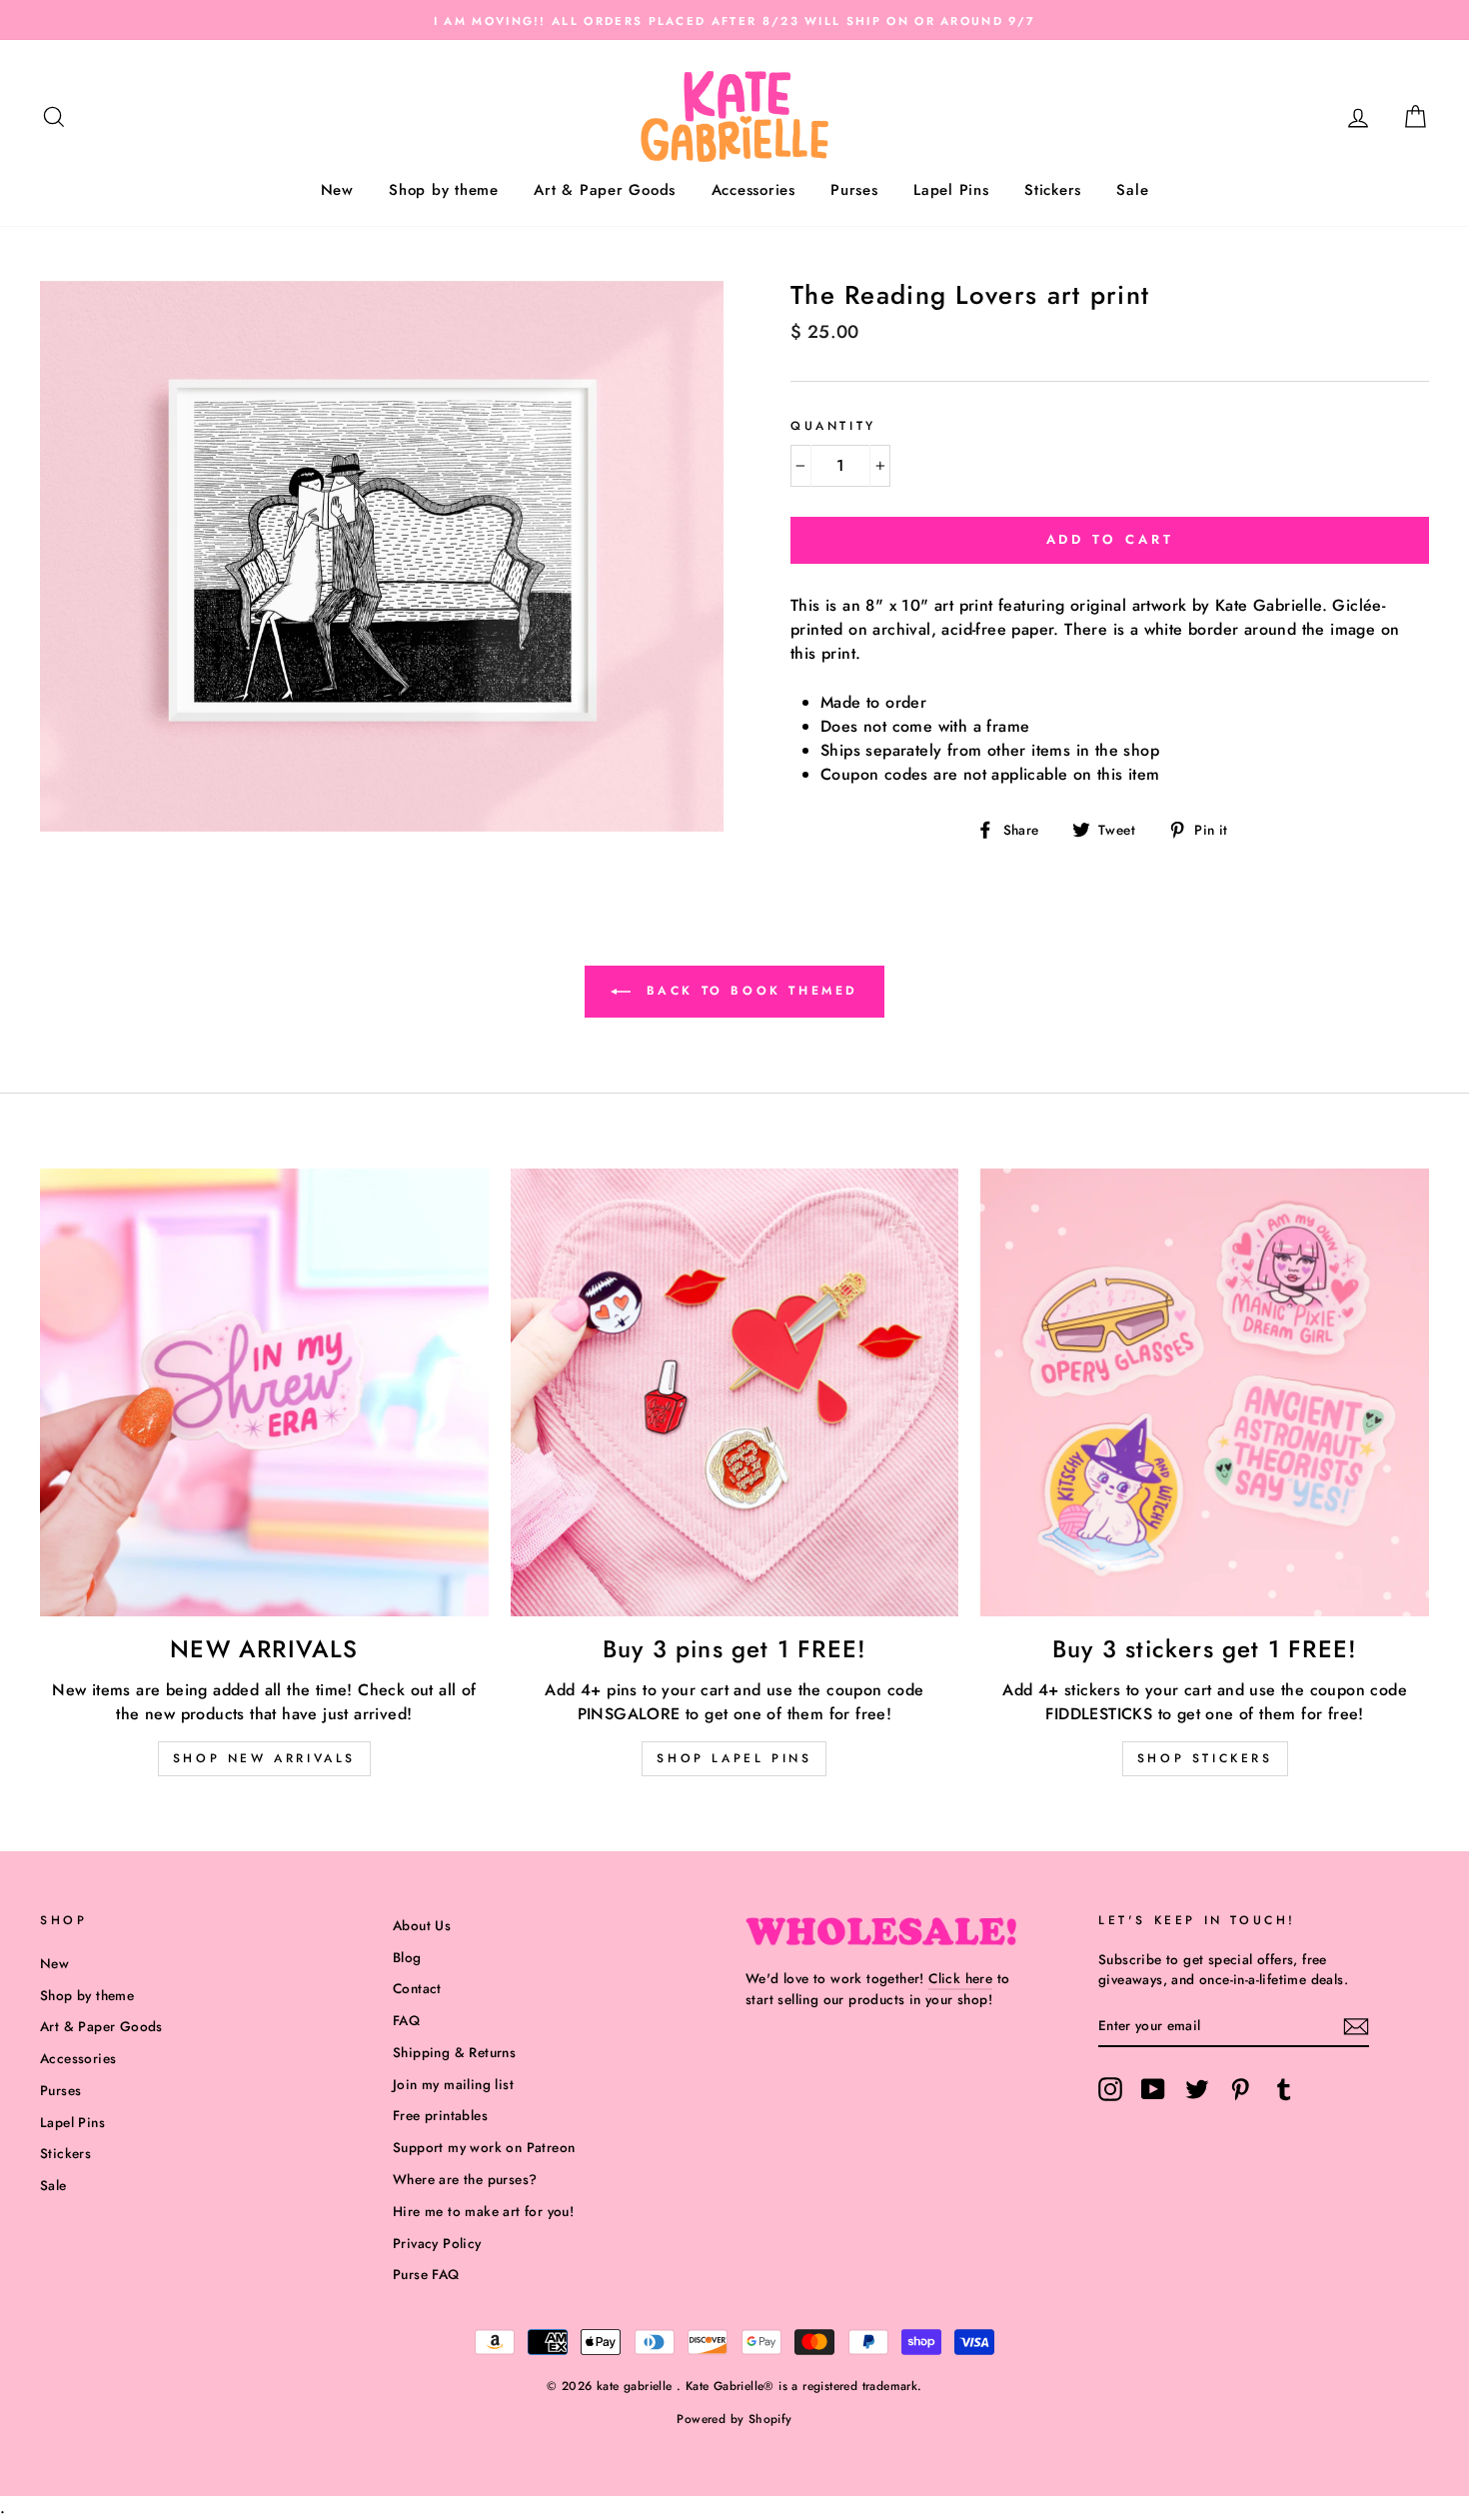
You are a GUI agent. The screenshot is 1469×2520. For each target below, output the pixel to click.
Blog (407, 1957)
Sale (1132, 190)
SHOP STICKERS (1205, 1758)
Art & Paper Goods (605, 190)
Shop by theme (444, 190)
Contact (417, 1988)
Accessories (753, 190)
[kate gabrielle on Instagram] (1110, 2089)
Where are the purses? (465, 2179)
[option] (734, 20)
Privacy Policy (437, 2243)
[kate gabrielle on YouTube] (1153, 2089)
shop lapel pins (734, 1758)
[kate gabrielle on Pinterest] (1240, 2089)
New (337, 190)
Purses (854, 190)
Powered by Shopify (734, 2419)
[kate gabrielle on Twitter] (1197, 2089)
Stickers (1053, 190)
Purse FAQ (426, 2274)
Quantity (833, 426)
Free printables (440, 2115)
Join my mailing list (453, 2084)
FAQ (406, 2020)
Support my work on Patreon (484, 2147)
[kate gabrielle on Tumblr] (1284, 2089)
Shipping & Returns (454, 2052)
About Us (422, 1925)
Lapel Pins (951, 190)
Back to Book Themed (748, 990)
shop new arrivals (264, 1758)
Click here (960, 1978)
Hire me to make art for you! (483, 2211)
